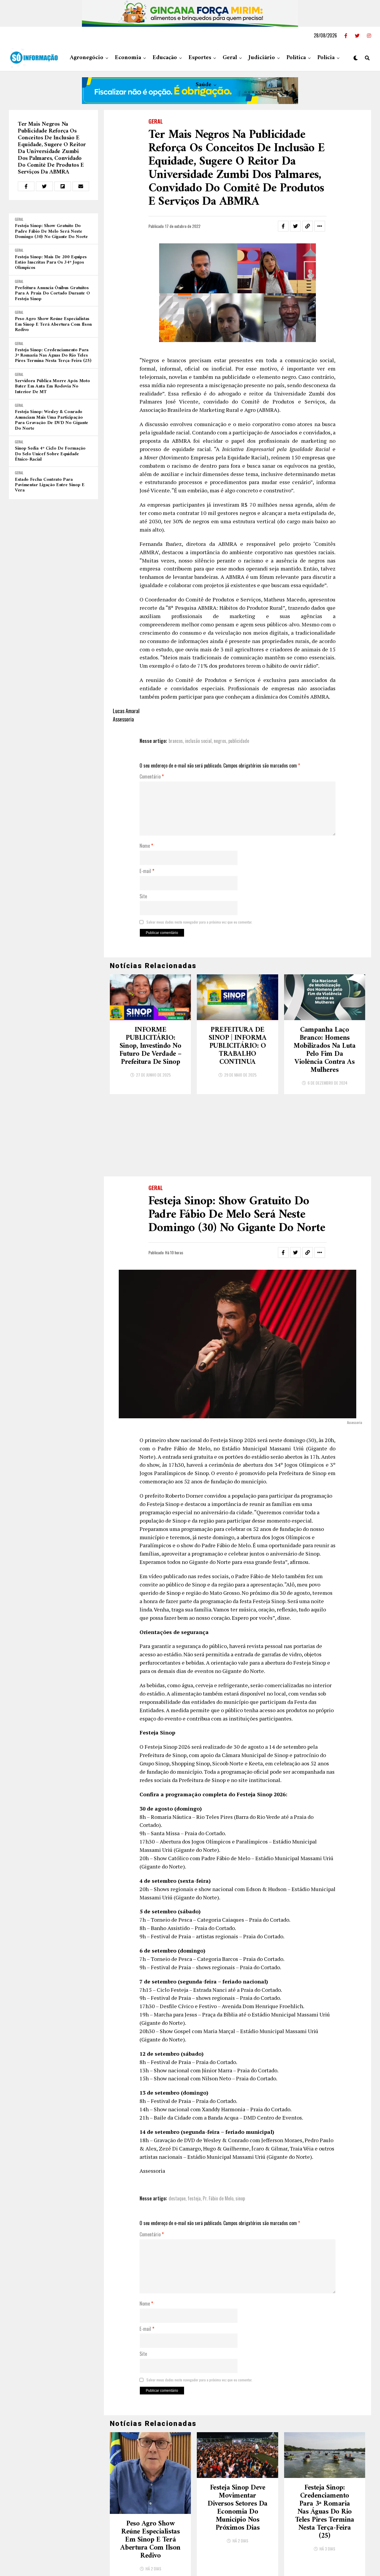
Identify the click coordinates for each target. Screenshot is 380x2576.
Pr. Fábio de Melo (218, 2198)
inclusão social (198, 741)
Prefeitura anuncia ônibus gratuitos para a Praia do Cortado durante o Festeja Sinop (52, 293)
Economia (128, 58)
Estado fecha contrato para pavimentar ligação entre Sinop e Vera (50, 485)
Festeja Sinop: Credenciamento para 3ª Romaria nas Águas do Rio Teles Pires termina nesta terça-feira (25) (53, 356)
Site (143, 897)
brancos (176, 741)
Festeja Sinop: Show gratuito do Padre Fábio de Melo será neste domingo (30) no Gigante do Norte (51, 231)
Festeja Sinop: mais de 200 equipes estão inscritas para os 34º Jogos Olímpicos (51, 263)
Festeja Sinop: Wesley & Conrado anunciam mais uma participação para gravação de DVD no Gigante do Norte (52, 420)
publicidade (239, 741)
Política (296, 58)
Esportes (200, 58)
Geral (230, 58)
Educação (165, 58)
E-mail (147, 871)
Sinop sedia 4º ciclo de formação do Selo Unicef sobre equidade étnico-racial (50, 454)
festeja (194, 2198)
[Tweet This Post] (44, 186)
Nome (146, 846)
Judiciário (262, 58)
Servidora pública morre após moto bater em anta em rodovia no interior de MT (52, 386)
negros (220, 741)
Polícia (326, 58)
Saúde (204, 85)
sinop (240, 2198)
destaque (177, 2198)
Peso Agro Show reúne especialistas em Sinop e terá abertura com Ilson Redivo (53, 324)
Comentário (152, 777)
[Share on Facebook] (26, 186)
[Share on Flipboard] (63, 186)
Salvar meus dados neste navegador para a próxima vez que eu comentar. (199, 922)
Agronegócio (87, 58)
